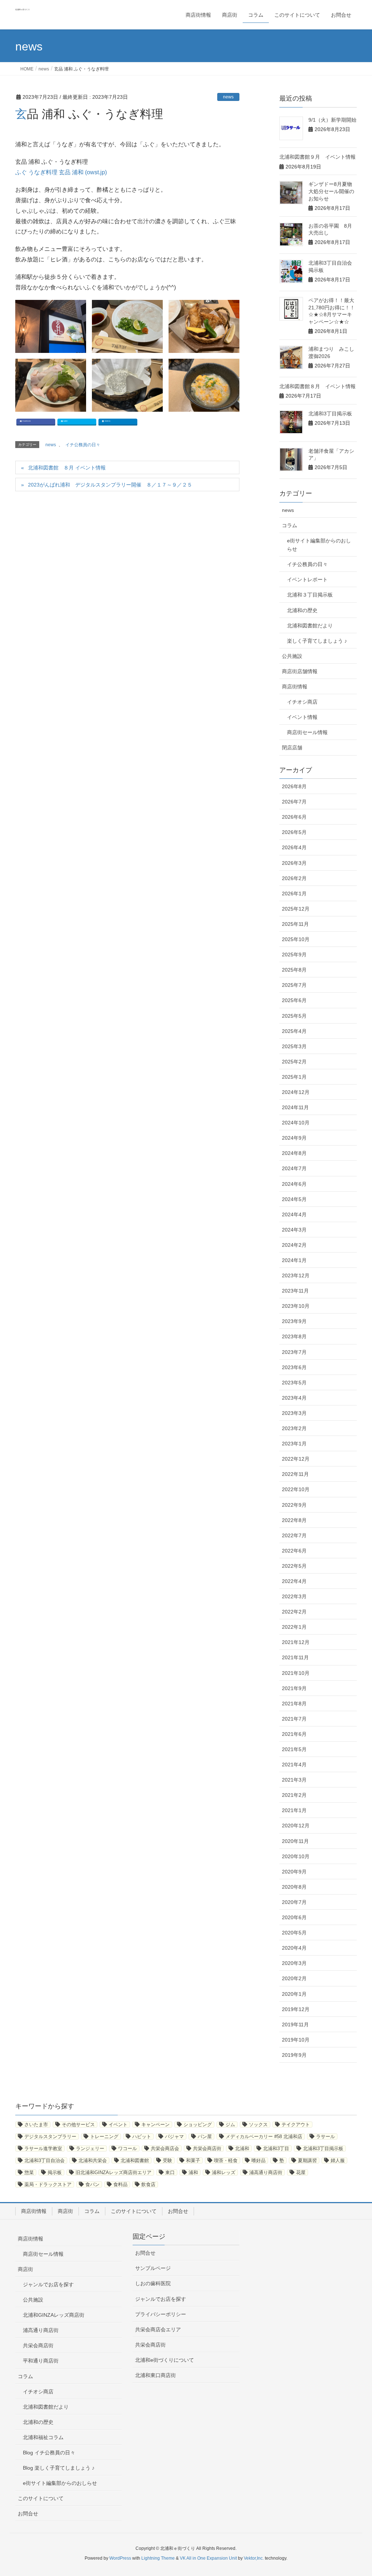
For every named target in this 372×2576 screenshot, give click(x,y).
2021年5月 (294, 1749)
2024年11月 (295, 1107)
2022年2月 (294, 1612)
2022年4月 (294, 1581)
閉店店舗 (292, 748)
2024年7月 (294, 1168)
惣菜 (29, 2172)
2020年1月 (294, 1994)
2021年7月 (294, 1719)
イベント (118, 2125)
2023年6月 (294, 1367)
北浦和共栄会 (93, 2160)
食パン (92, 2184)
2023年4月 (294, 1398)
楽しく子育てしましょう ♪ (317, 641)
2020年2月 (294, 1978)
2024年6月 (294, 1184)
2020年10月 (296, 1856)
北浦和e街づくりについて (165, 2360)
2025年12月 (296, 909)
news (228, 97)
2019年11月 (295, 2024)
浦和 (193, 2172)
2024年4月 (294, 1214)
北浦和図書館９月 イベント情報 (318, 157)
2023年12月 (296, 1275)
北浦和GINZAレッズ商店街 (54, 2315)
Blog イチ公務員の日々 (49, 2453)
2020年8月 (294, 1887)
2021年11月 (295, 1657)
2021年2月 (294, 1795)
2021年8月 (294, 1704)
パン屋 (205, 2137)
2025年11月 (295, 924)
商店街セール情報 (307, 732)
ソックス (258, 2125)
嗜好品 (258, 2160)
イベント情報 (302, 717)
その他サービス (78, 2125)
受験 (167, 2160)
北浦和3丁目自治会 (45, 2160)
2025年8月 (294, 970)
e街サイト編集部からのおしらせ (319, 545)
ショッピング (198, 2125)
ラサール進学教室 (43, 2148)
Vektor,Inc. (254, 2558)
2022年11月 (295, 1474)
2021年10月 (296, 1673)
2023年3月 (294, 1413)
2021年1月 (294, 1810)
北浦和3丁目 (276, 2148)
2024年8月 (294, 1153)
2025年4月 (294, 1031)
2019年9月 (294, 2055)
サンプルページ (153, 2268)
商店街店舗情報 (300, 671)
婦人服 (338, 2160)
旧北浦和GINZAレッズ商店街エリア (114, 2172)
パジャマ (174, 2137)
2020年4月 (294, 1948)
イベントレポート (307, 579)
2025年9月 (294, 955)
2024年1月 (294, 1260)
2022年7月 (294, 1535)
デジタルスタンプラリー (50, 2137)
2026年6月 (294, 817)
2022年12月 (296, 1459)
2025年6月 (294, 1000)
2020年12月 (296, 1826)
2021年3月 (294, 1780)
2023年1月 (294, 1444)
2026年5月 (294, 832)
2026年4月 (294, 847)
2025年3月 (294, 1046)
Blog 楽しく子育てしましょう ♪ (59, 2468)
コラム (290, 525)
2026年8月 (294, 786)
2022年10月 (296, 1489)
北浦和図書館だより (310, 626)
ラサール (325, 2137)
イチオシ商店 (302, 702)
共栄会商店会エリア (158, 2329)
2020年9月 (294, 1872)
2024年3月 (294, 1230)
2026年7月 (294, 802)
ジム (230, 2125)
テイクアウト (296, 2125)
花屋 (301, 2172)
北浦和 (242, 2148)
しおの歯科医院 (153, 2283)
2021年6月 (294, 1734)
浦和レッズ (224, 2172)
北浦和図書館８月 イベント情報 (318, 386)
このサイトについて (134, 2211)
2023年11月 (295, 1291)
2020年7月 (294, 1902)
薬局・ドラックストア (48, 2184)
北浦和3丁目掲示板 (330, 414)
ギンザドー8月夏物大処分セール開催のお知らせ (331, 191)
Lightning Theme (158, 2558)
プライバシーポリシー (161, 2314)
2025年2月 (294, 1062)
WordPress (120, 2558)
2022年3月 (294, 1596)
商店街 (65, 2211)
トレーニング (104, 2137)
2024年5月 (294, 1199)
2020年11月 (295, 1841)
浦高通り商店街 (266, 2172)
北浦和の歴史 (302, 610)
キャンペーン (155, 2125)
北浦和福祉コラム (43, 2437)
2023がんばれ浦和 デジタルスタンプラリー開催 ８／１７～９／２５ (110, 485)
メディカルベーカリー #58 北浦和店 (264, 2137)
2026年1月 (294, 894)
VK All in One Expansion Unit (208, 2558)
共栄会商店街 (207, 2148)
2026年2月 (294, 878)
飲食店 (148, 2184)
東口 (170, 2172)
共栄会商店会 (165, 2148)
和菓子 (193, 2160)
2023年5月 (294, 1383)
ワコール (128, 2148)
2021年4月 (294, 1765)
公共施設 (292, 656)
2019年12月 (296, 2009)
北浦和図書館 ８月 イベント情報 (67, 468)
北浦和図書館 (135, 2160)
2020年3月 (294, 1963)
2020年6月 (294, 1917)
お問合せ (178, 2211)
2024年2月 (294, 1245)
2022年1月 (294, 1627)
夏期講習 (307, 2160)
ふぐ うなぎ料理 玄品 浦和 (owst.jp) (61, 172)
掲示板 (55, 2172)
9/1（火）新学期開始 (335, 120)
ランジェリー (90, 2148)
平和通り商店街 (41, 2361)
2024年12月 (296, 1092)
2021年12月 (296, 1642)
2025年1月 (294, 1077)
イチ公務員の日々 (83, 445)
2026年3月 (294, 863)
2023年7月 (294, 1352)
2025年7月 (294, 985)
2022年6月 (294, 1551)
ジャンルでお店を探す (48, 2284)
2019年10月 (296, 2040)
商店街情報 (295, 687)
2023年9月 (294, 1321)
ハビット (142, 2137)
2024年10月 (296, 1123)
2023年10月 (296, 1306)
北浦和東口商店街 (155, 2375)
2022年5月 (294, 1566)
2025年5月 (294, 1016)
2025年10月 (296, 939)
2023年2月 (294, 1428)
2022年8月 (294, 1520)
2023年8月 (294, 1336)
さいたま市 (36, 2125)
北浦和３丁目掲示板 (310, 595)
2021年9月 (294, 1688)
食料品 (120, 2184)
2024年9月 (294, 1138)
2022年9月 (294, 1505)
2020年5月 (294, 1933)
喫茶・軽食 (226, 2160)
